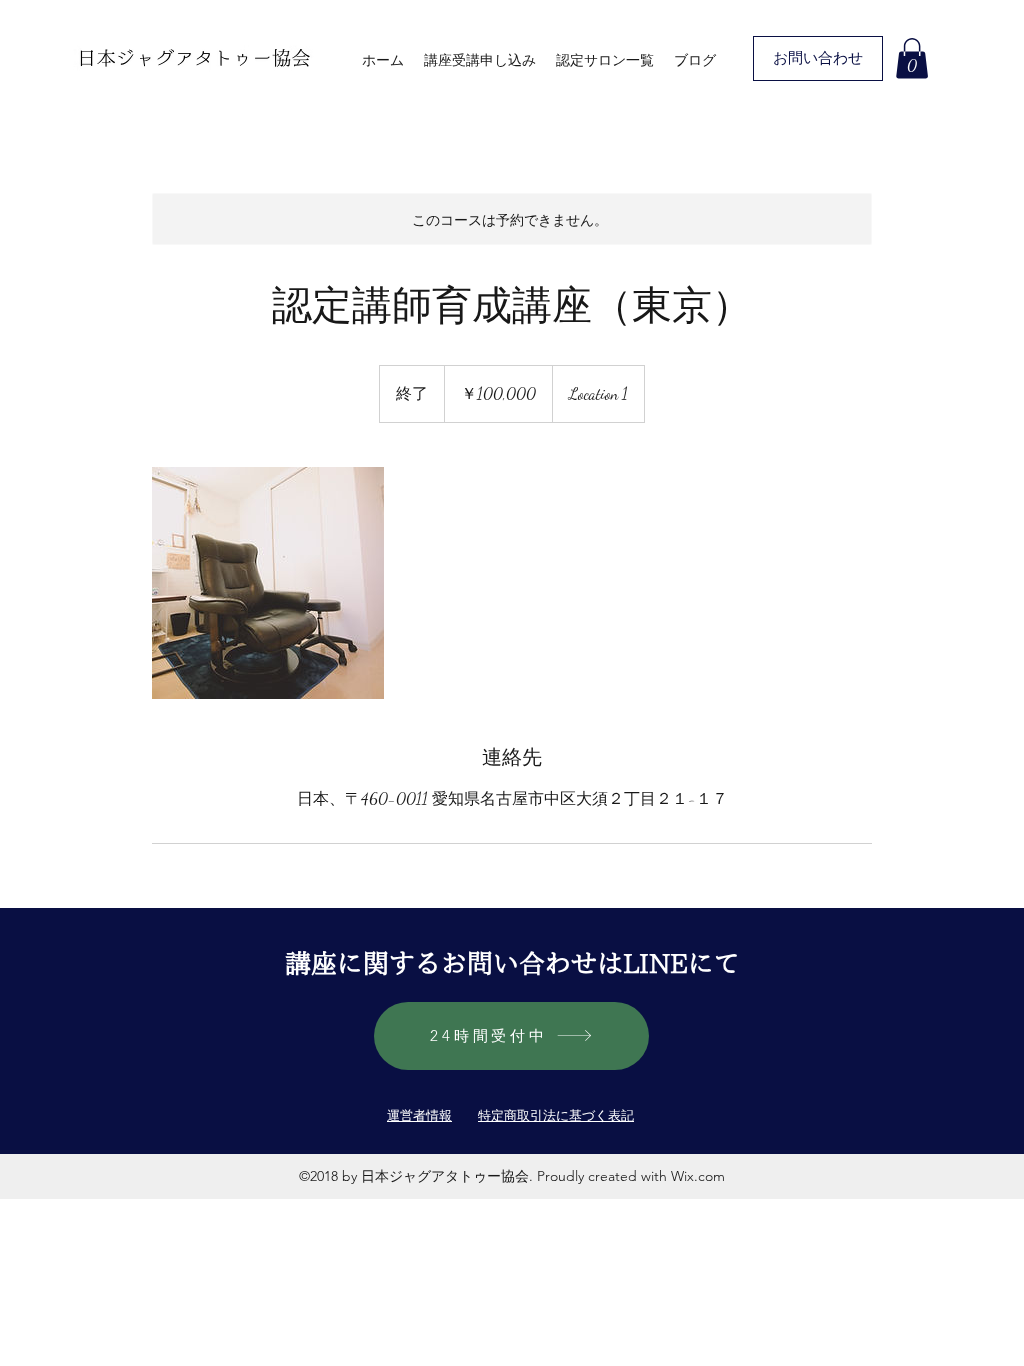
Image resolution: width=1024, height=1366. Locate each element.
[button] (912, 58)
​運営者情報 (419, 1116)
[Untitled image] (268, 583)
